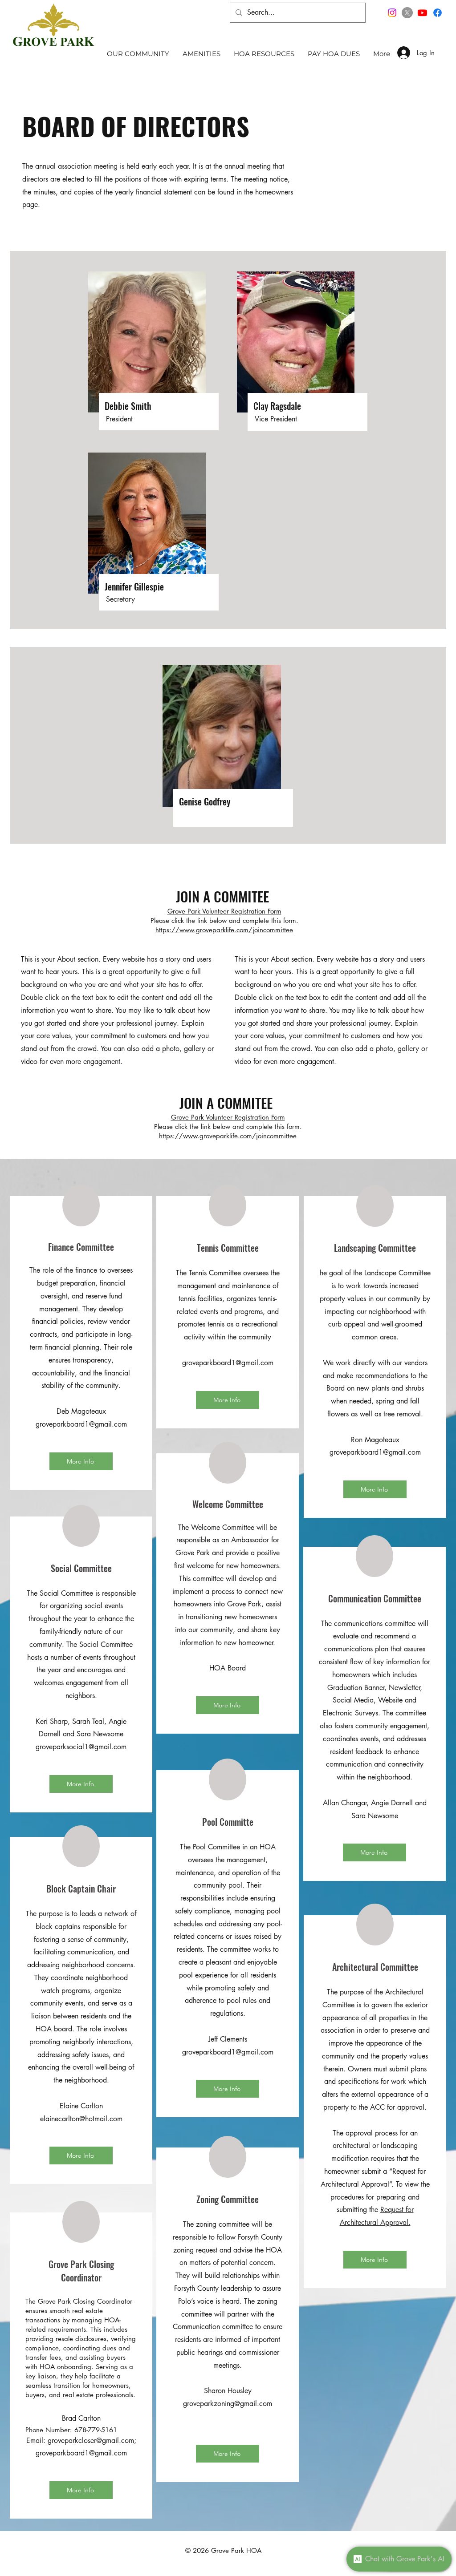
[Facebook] (438, 13)
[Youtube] (422, 13)
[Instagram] (392, 13)
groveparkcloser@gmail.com (91, 2441)
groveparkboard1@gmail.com (228, 1363)
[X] (407, 13)
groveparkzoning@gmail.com (228, 2404)
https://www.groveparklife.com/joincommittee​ (224, 930)
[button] (138, 53)
